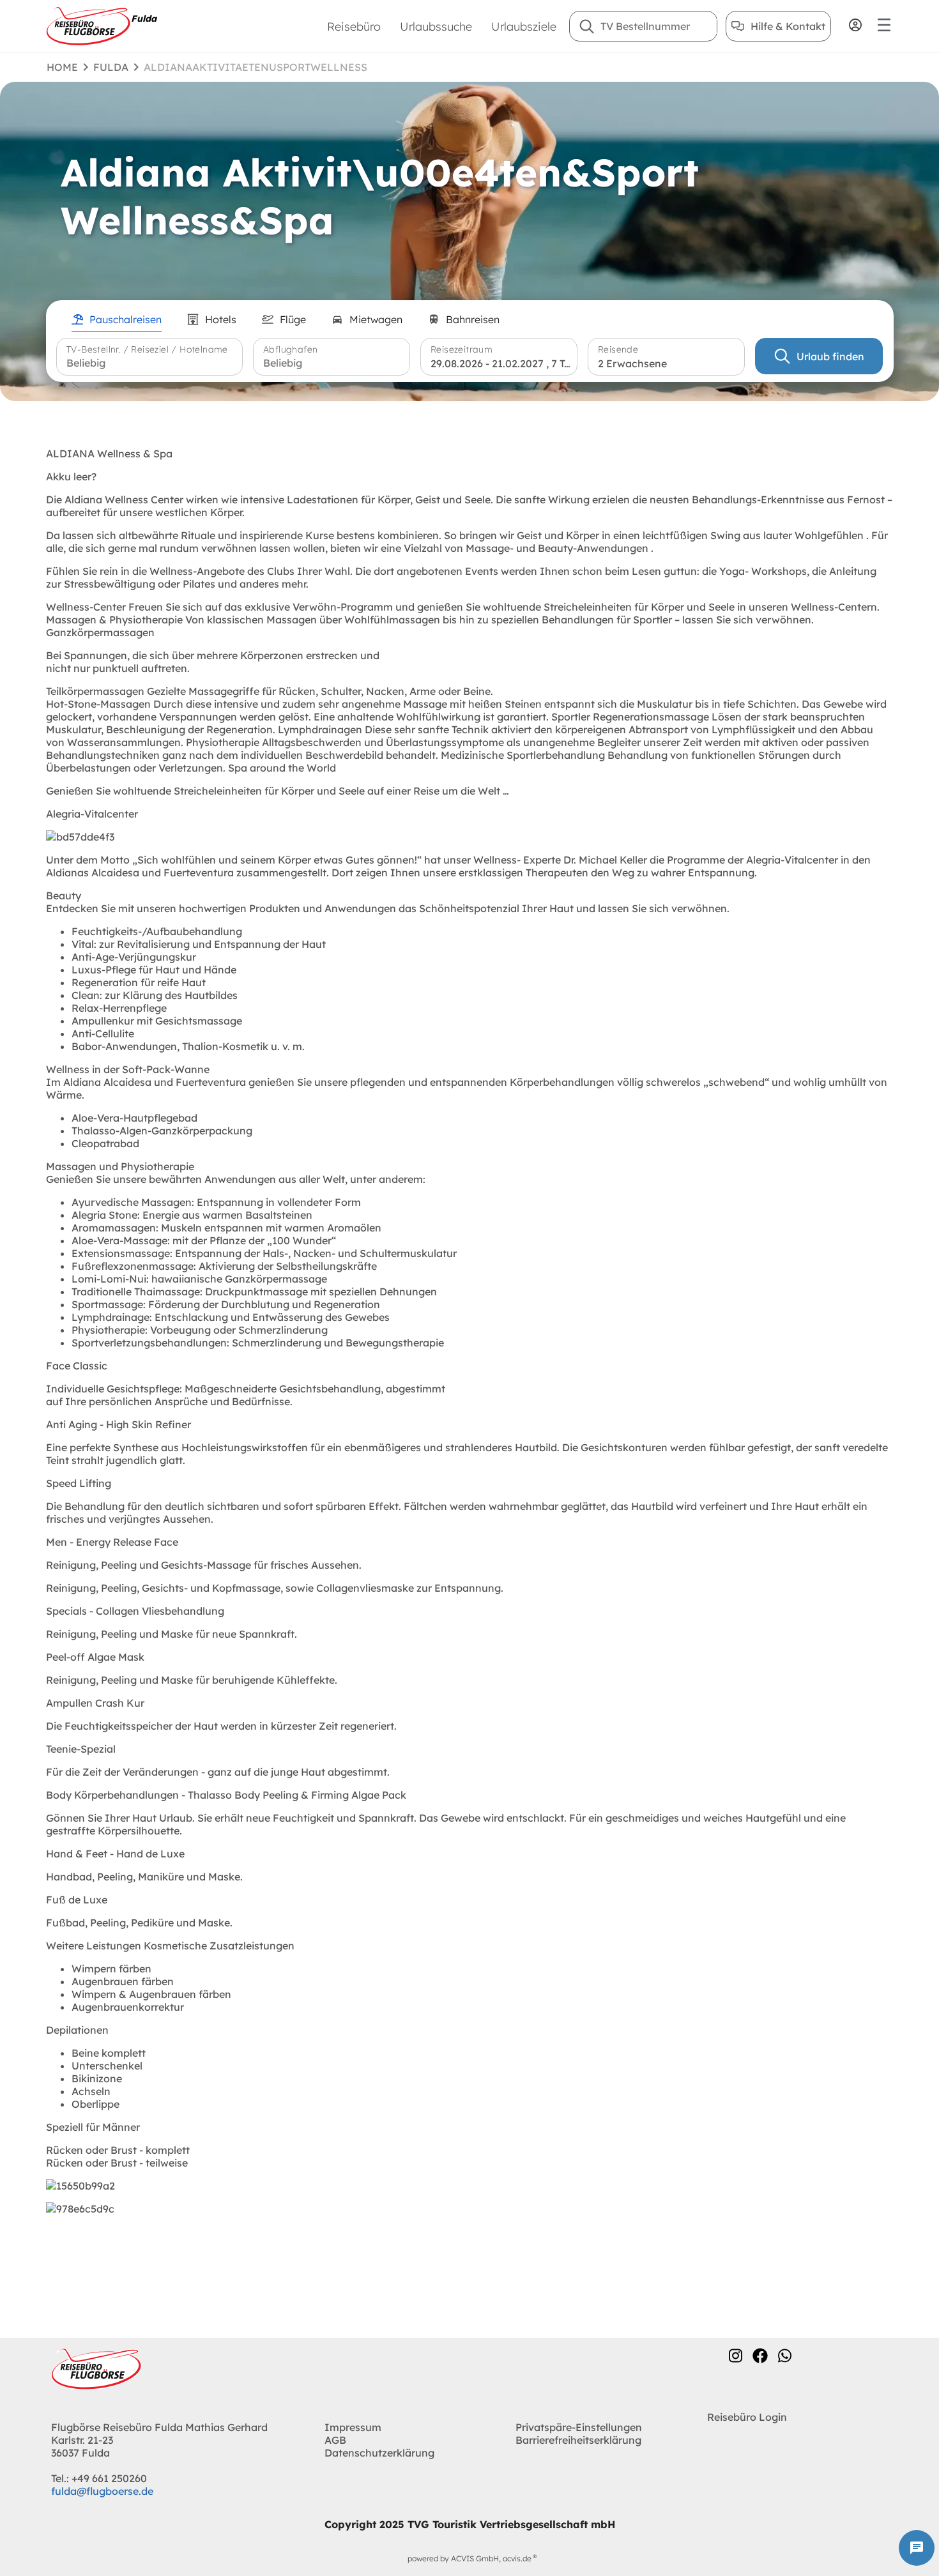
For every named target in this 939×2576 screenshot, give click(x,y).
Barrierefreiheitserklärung (578, 2440)
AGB (335, 2440)
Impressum (353, 2427)
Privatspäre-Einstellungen (579, 2427)
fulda (111, 67)
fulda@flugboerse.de (102, 2491)
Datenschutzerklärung (379, 2453)
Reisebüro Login (747, 2417)
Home (62, 67)
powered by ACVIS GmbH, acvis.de (469, 2558)
